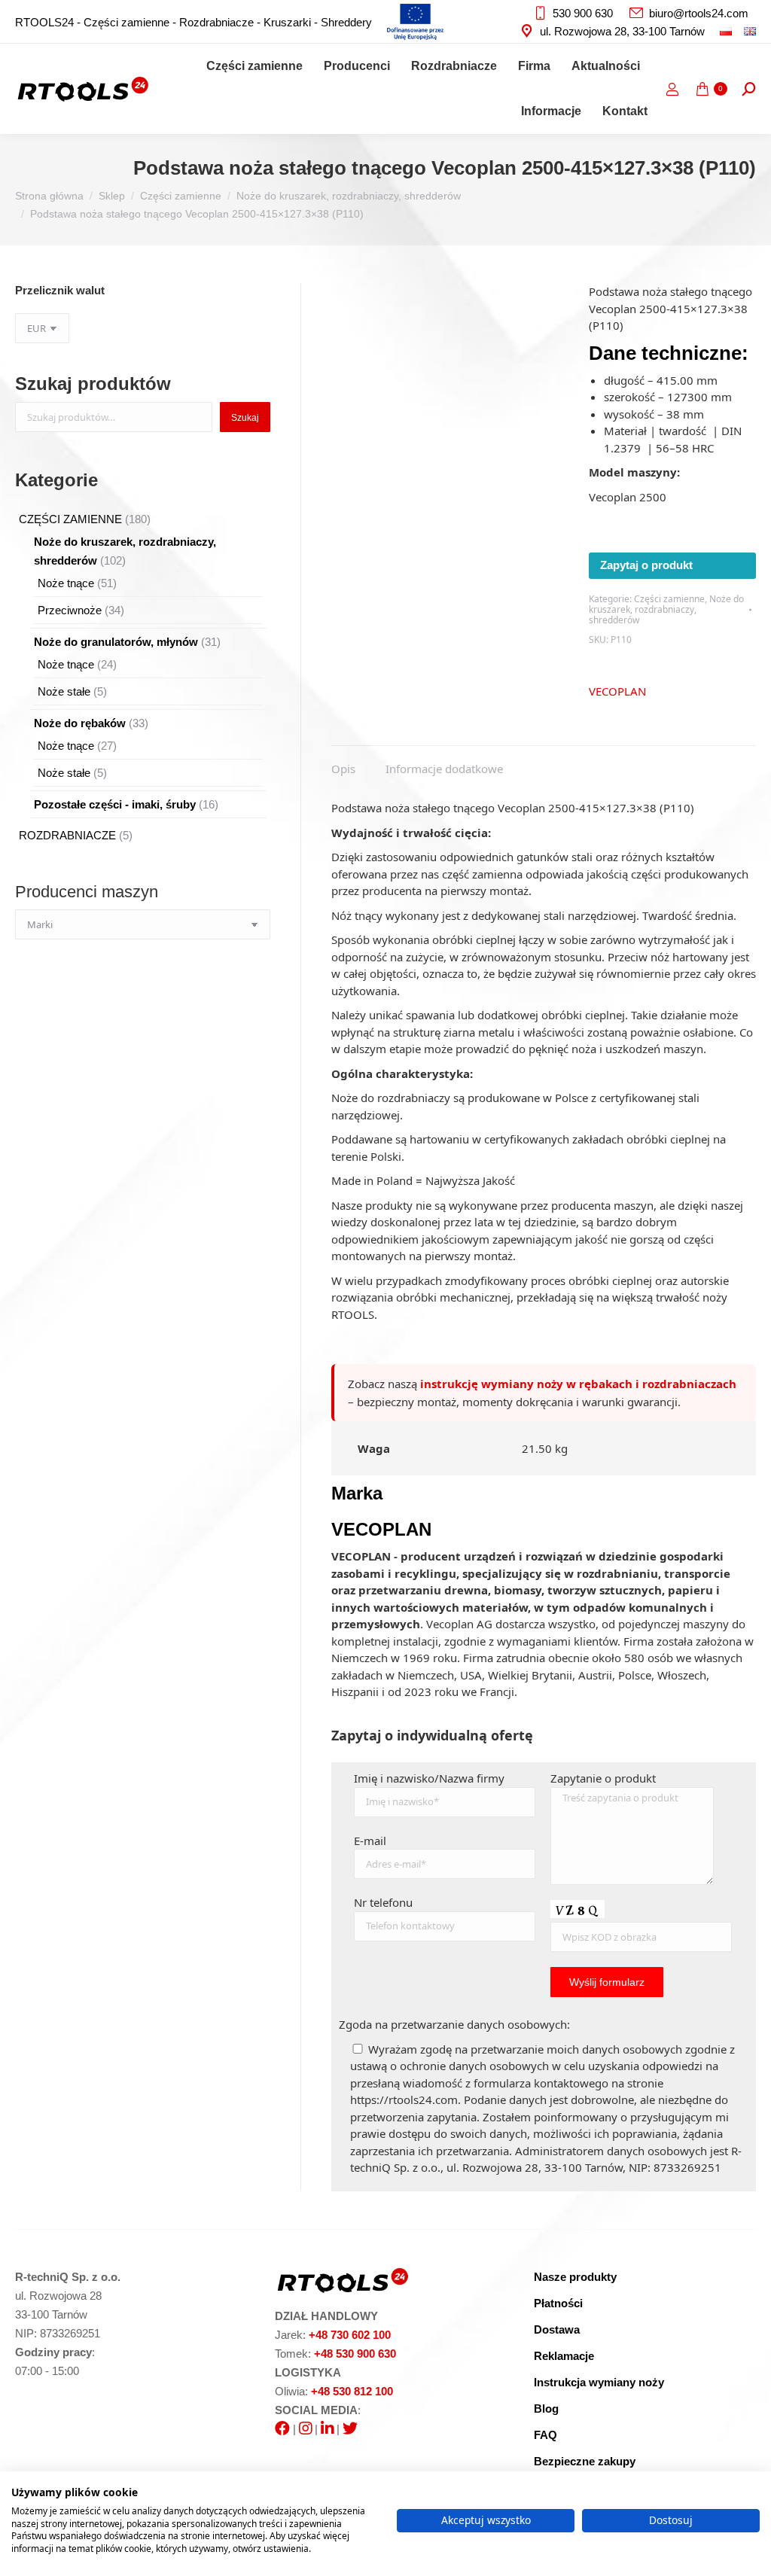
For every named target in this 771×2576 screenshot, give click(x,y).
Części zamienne (669, 599)
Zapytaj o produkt (646, 565)
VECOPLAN (617, 691)
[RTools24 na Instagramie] (305, 2429)
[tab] (343, 761)
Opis (343, 769)
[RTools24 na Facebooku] (282, 2429)
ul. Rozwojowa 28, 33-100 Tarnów (622, 31)
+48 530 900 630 (355, 2354)
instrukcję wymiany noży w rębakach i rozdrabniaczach (578, 1384)
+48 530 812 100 (352, 2391)
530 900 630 (583, 13)
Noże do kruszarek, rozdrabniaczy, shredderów (666, 610)
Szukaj (245, 418)
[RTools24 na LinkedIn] (327, 2429)
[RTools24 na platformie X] (350, 2429)
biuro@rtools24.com (699, 13)
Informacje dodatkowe (444, 769)
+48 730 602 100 (350, 2335)
